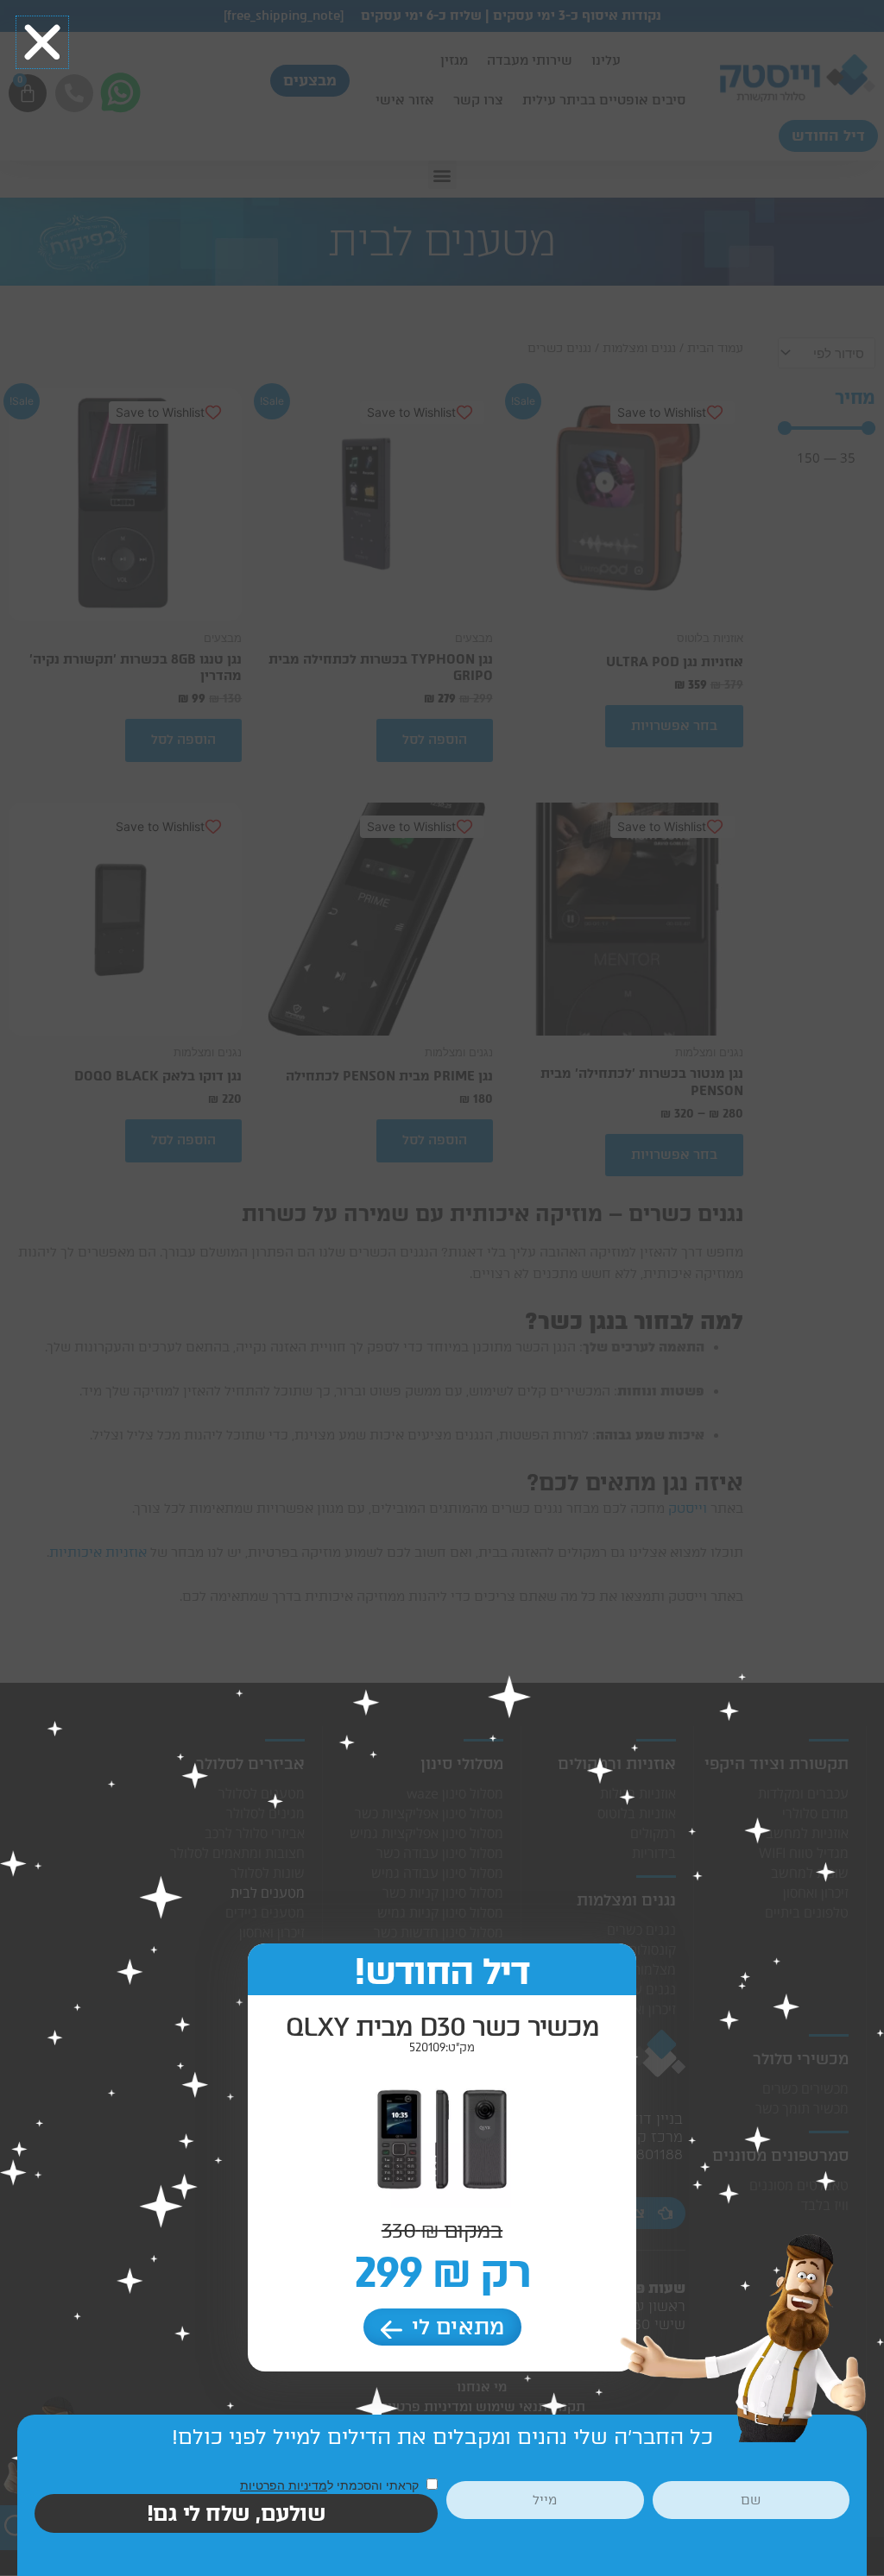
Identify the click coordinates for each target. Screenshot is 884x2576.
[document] (442, 1288)
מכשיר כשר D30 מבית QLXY (442, 2027)
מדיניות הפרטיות (284, 2485)
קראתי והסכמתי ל (331, 2485)
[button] (42, 42)
